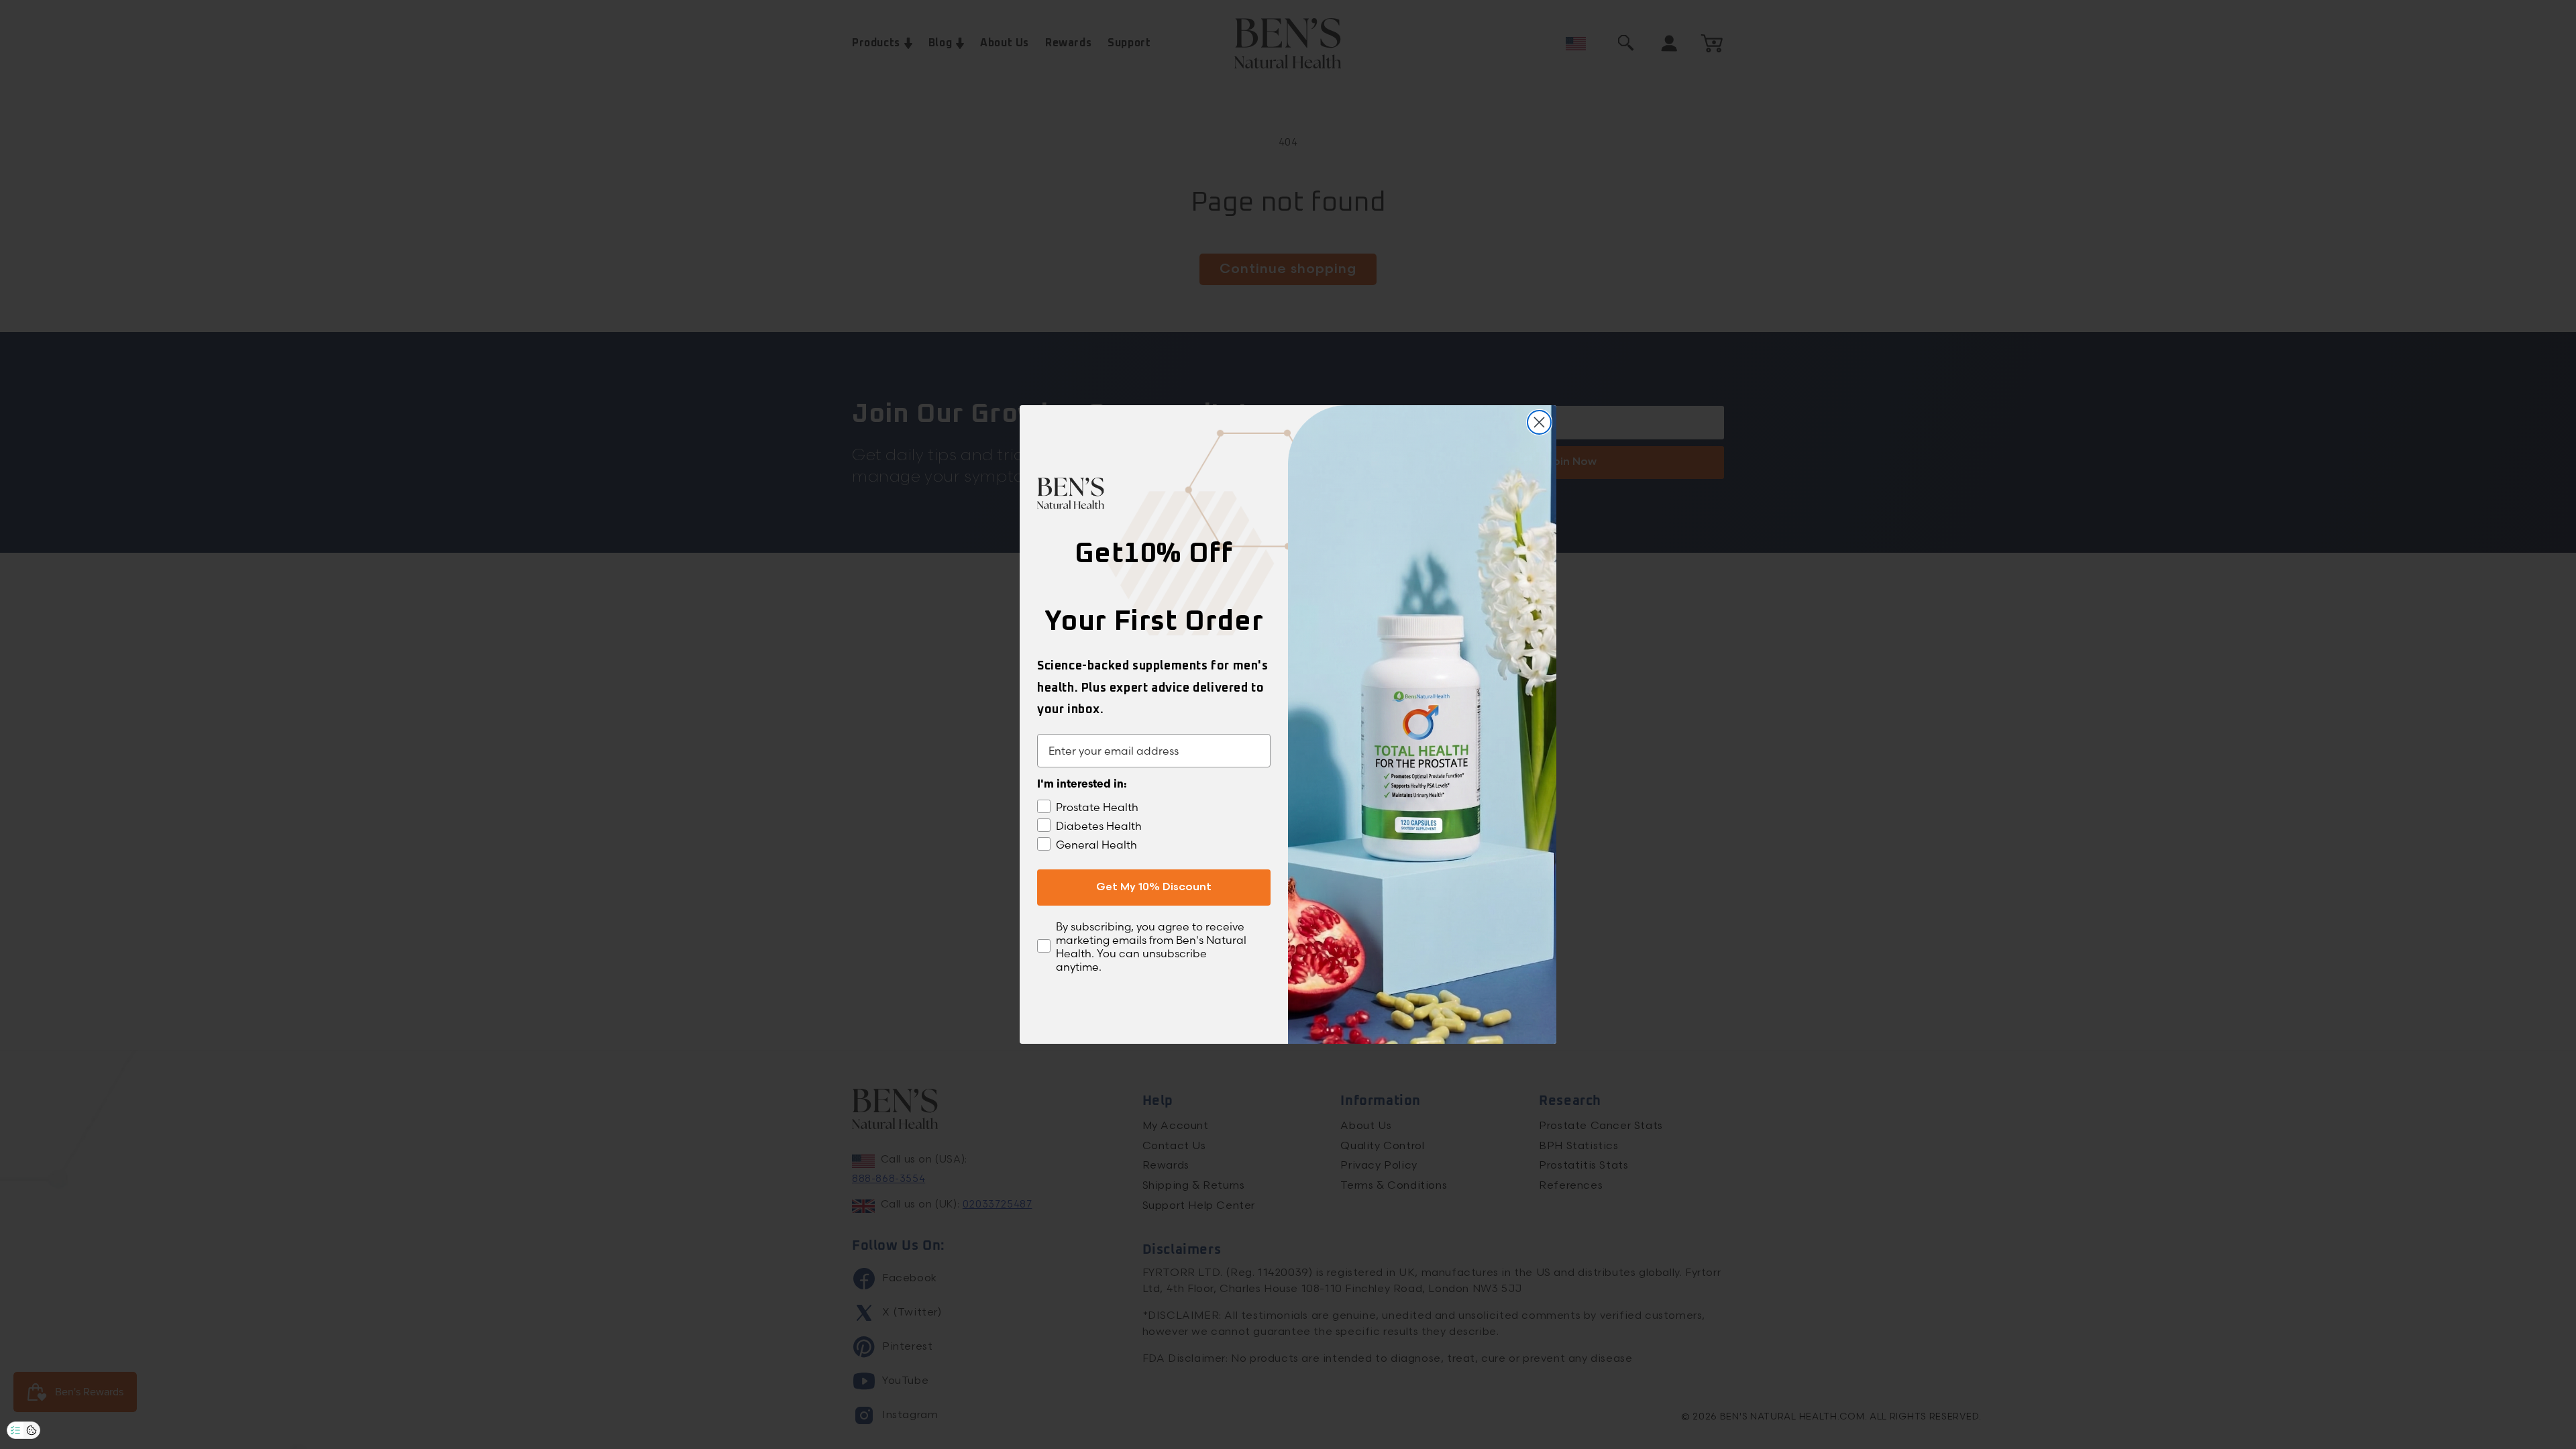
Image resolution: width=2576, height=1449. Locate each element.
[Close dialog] (1539, 422)
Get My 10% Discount (1154, 887)
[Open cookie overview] (32, 1430)
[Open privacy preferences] (15, 1430)
